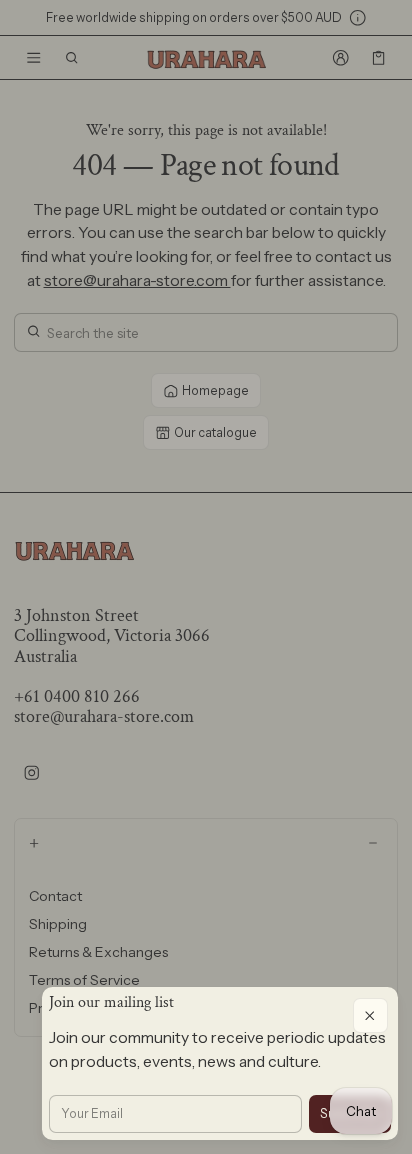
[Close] (370, 1015)
